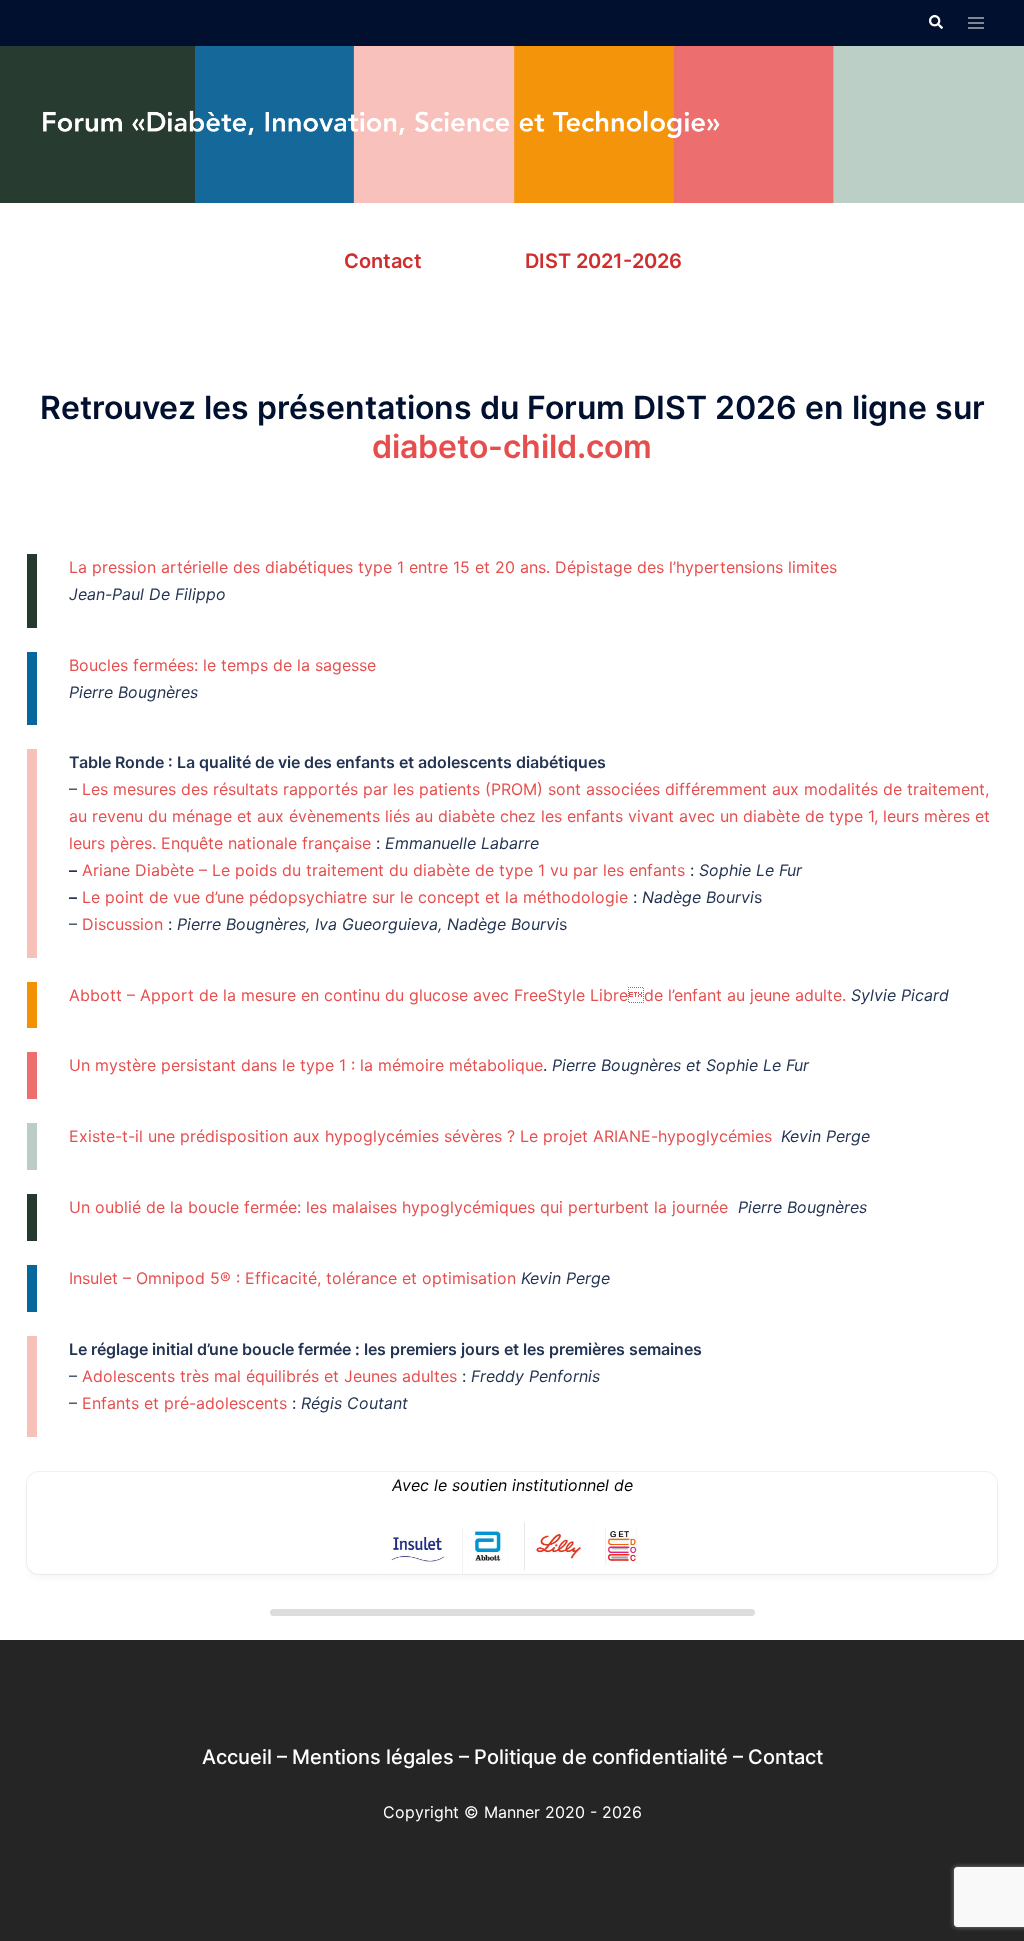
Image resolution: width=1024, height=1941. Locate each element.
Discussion (122, 924)
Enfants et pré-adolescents (184, 1403)
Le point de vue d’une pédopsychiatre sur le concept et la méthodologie (357, 897)
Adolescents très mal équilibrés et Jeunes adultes (269, 1376)
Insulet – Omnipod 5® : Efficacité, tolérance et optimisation (292, 1278)
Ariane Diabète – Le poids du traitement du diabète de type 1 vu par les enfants (386, 870)
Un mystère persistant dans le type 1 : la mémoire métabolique (306, 1065)
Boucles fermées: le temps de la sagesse (222, 665)
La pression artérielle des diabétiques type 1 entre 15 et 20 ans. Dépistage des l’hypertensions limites (453, 567)
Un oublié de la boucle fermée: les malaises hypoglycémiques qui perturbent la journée (398, 1207)
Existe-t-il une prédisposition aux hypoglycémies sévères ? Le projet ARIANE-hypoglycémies (420, 1136)
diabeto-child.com (512, 446)
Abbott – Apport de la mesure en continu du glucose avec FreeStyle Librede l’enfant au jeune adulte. (457, 995)
